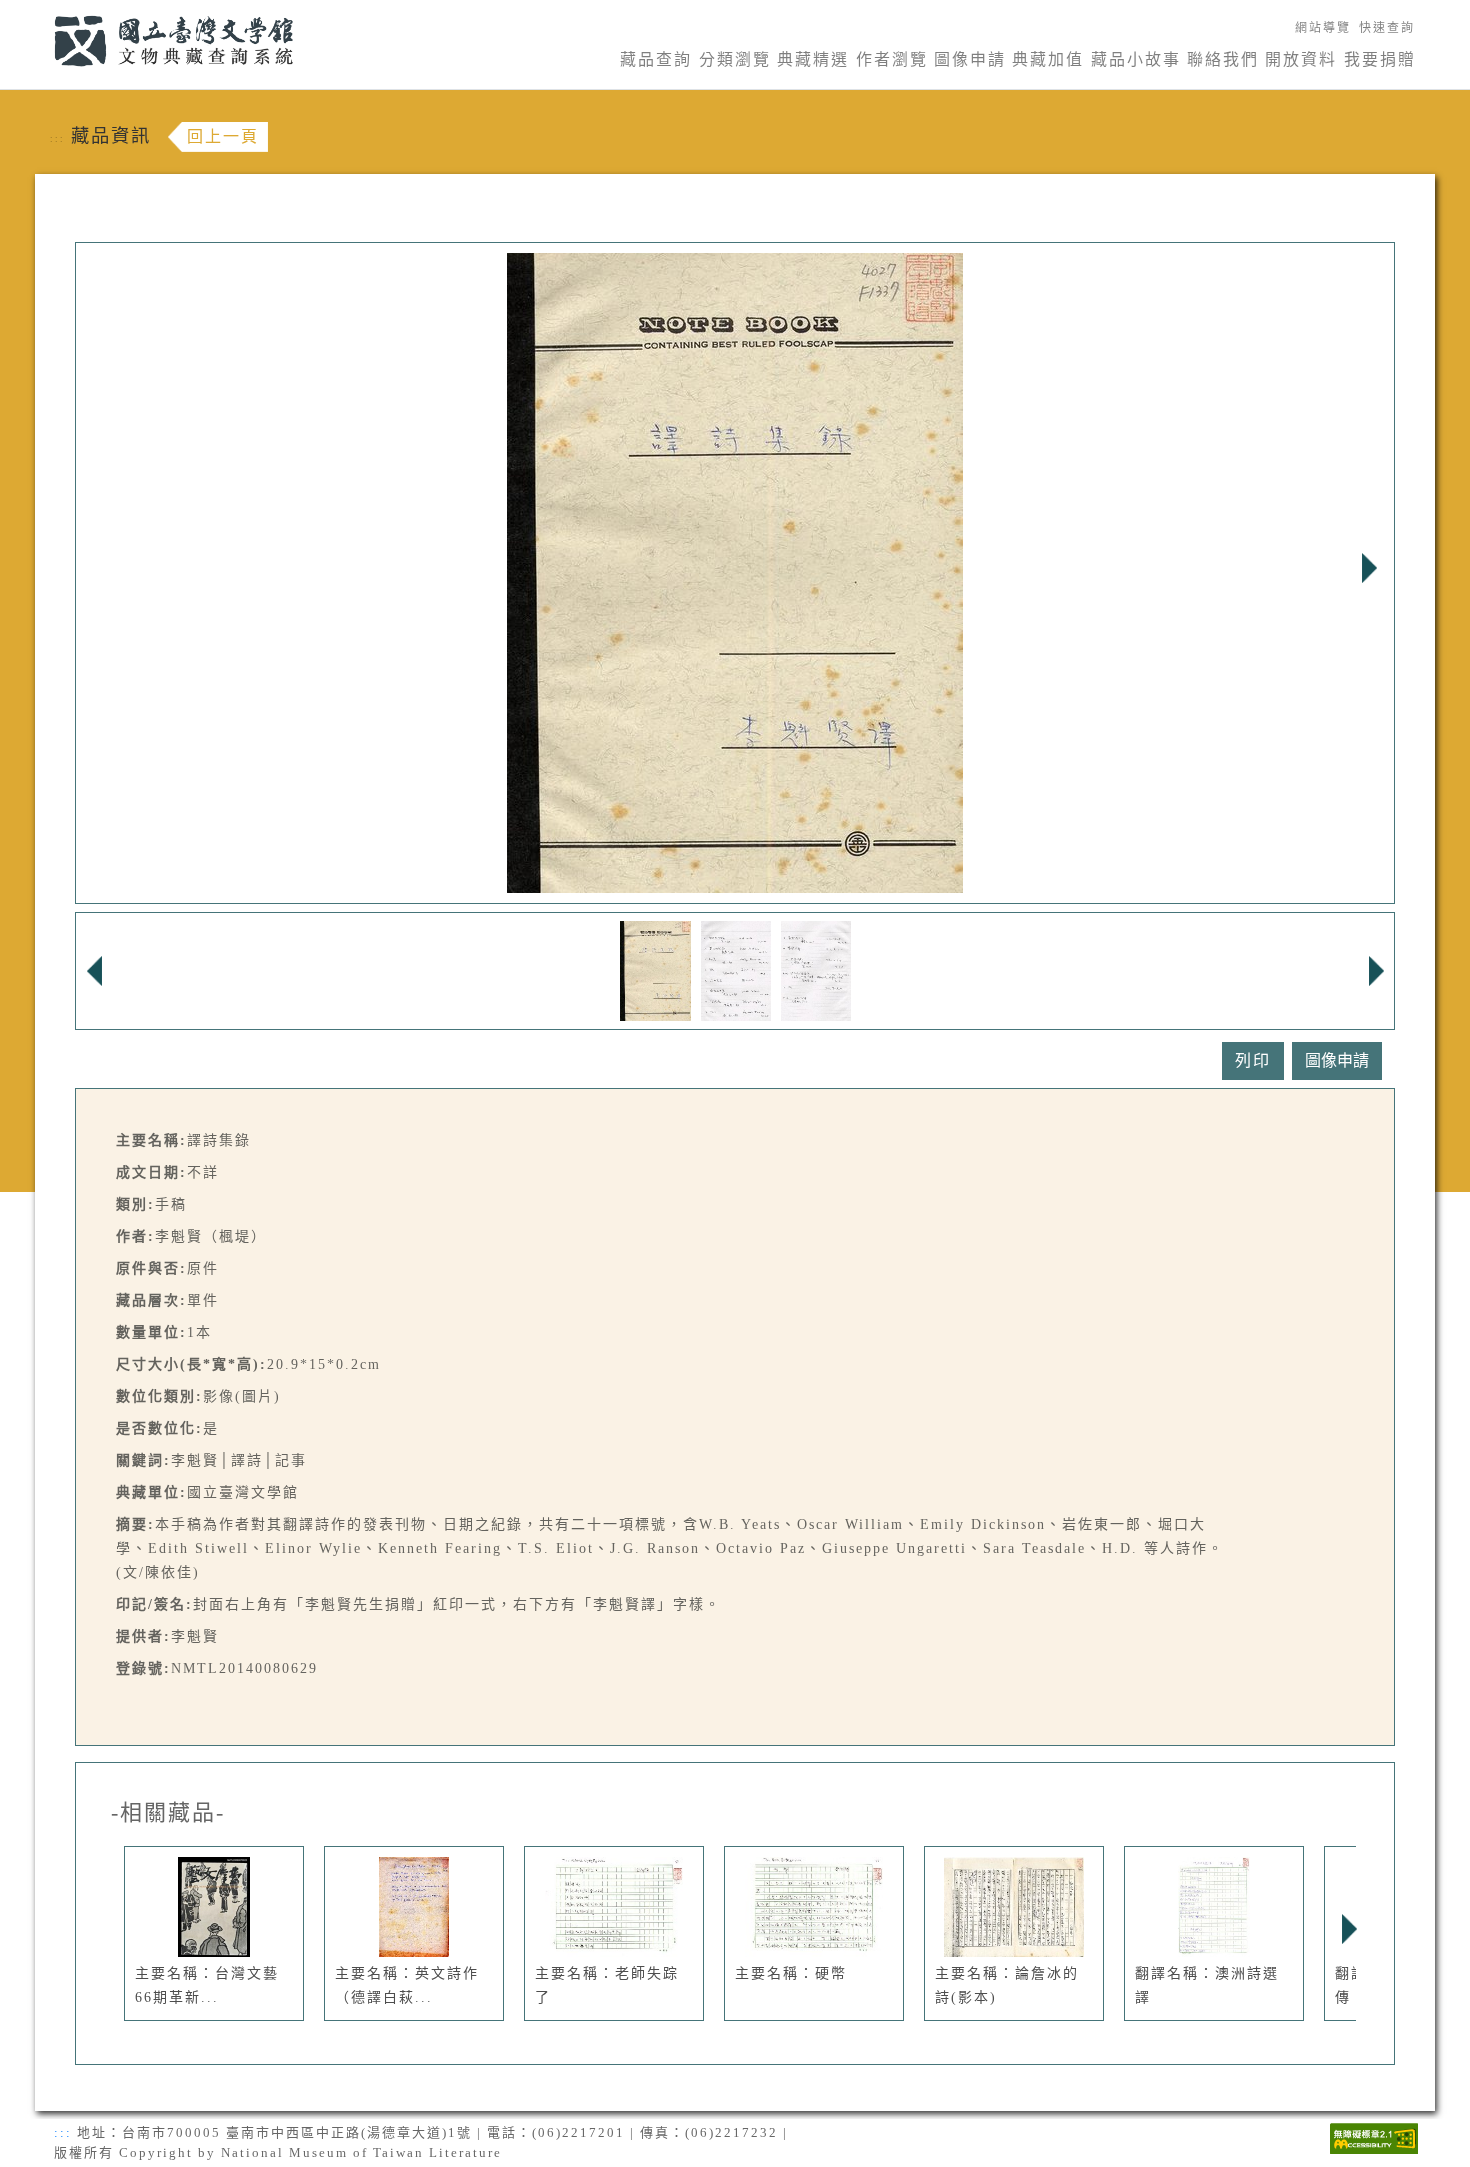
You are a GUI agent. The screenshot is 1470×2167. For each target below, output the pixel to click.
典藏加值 (1048, 59)
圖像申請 (970, 59)
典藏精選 (813, 59)
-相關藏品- (168, 1813)
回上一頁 (223, 136)
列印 (1253, 1060)
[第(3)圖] (816, 969)
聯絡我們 (1223, 59)
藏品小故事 (1136, 59)
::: (42, 11)
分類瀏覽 (735, 59)
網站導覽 (1323, 28)
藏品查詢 (656, 59)
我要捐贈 (1380, 59)
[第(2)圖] (736, 969)
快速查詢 (1387, 28)
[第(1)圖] (655, 969)
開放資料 (1301, 59)
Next (1369, 568)
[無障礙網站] (1374, 2136)
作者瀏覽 (892, 59)
